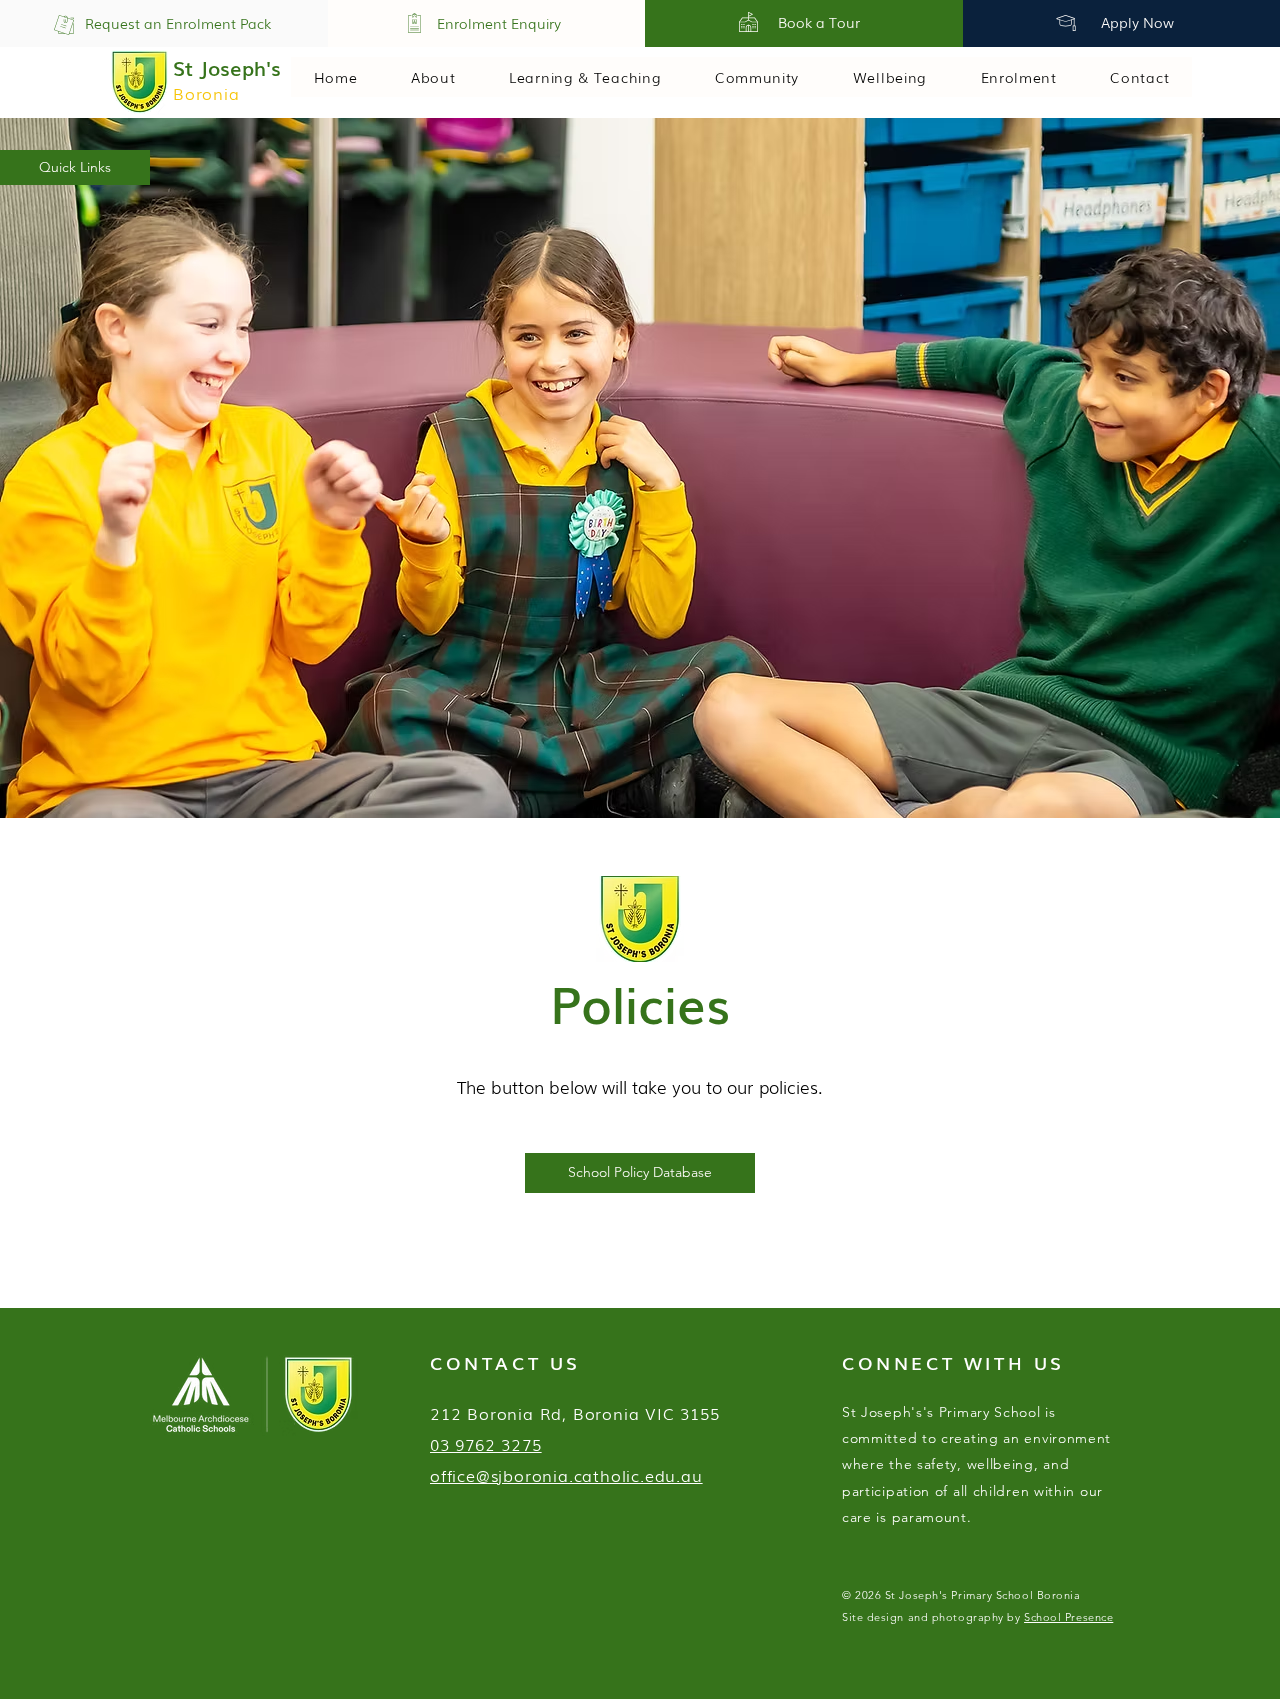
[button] (75, 167)
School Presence (1068, 1617)
